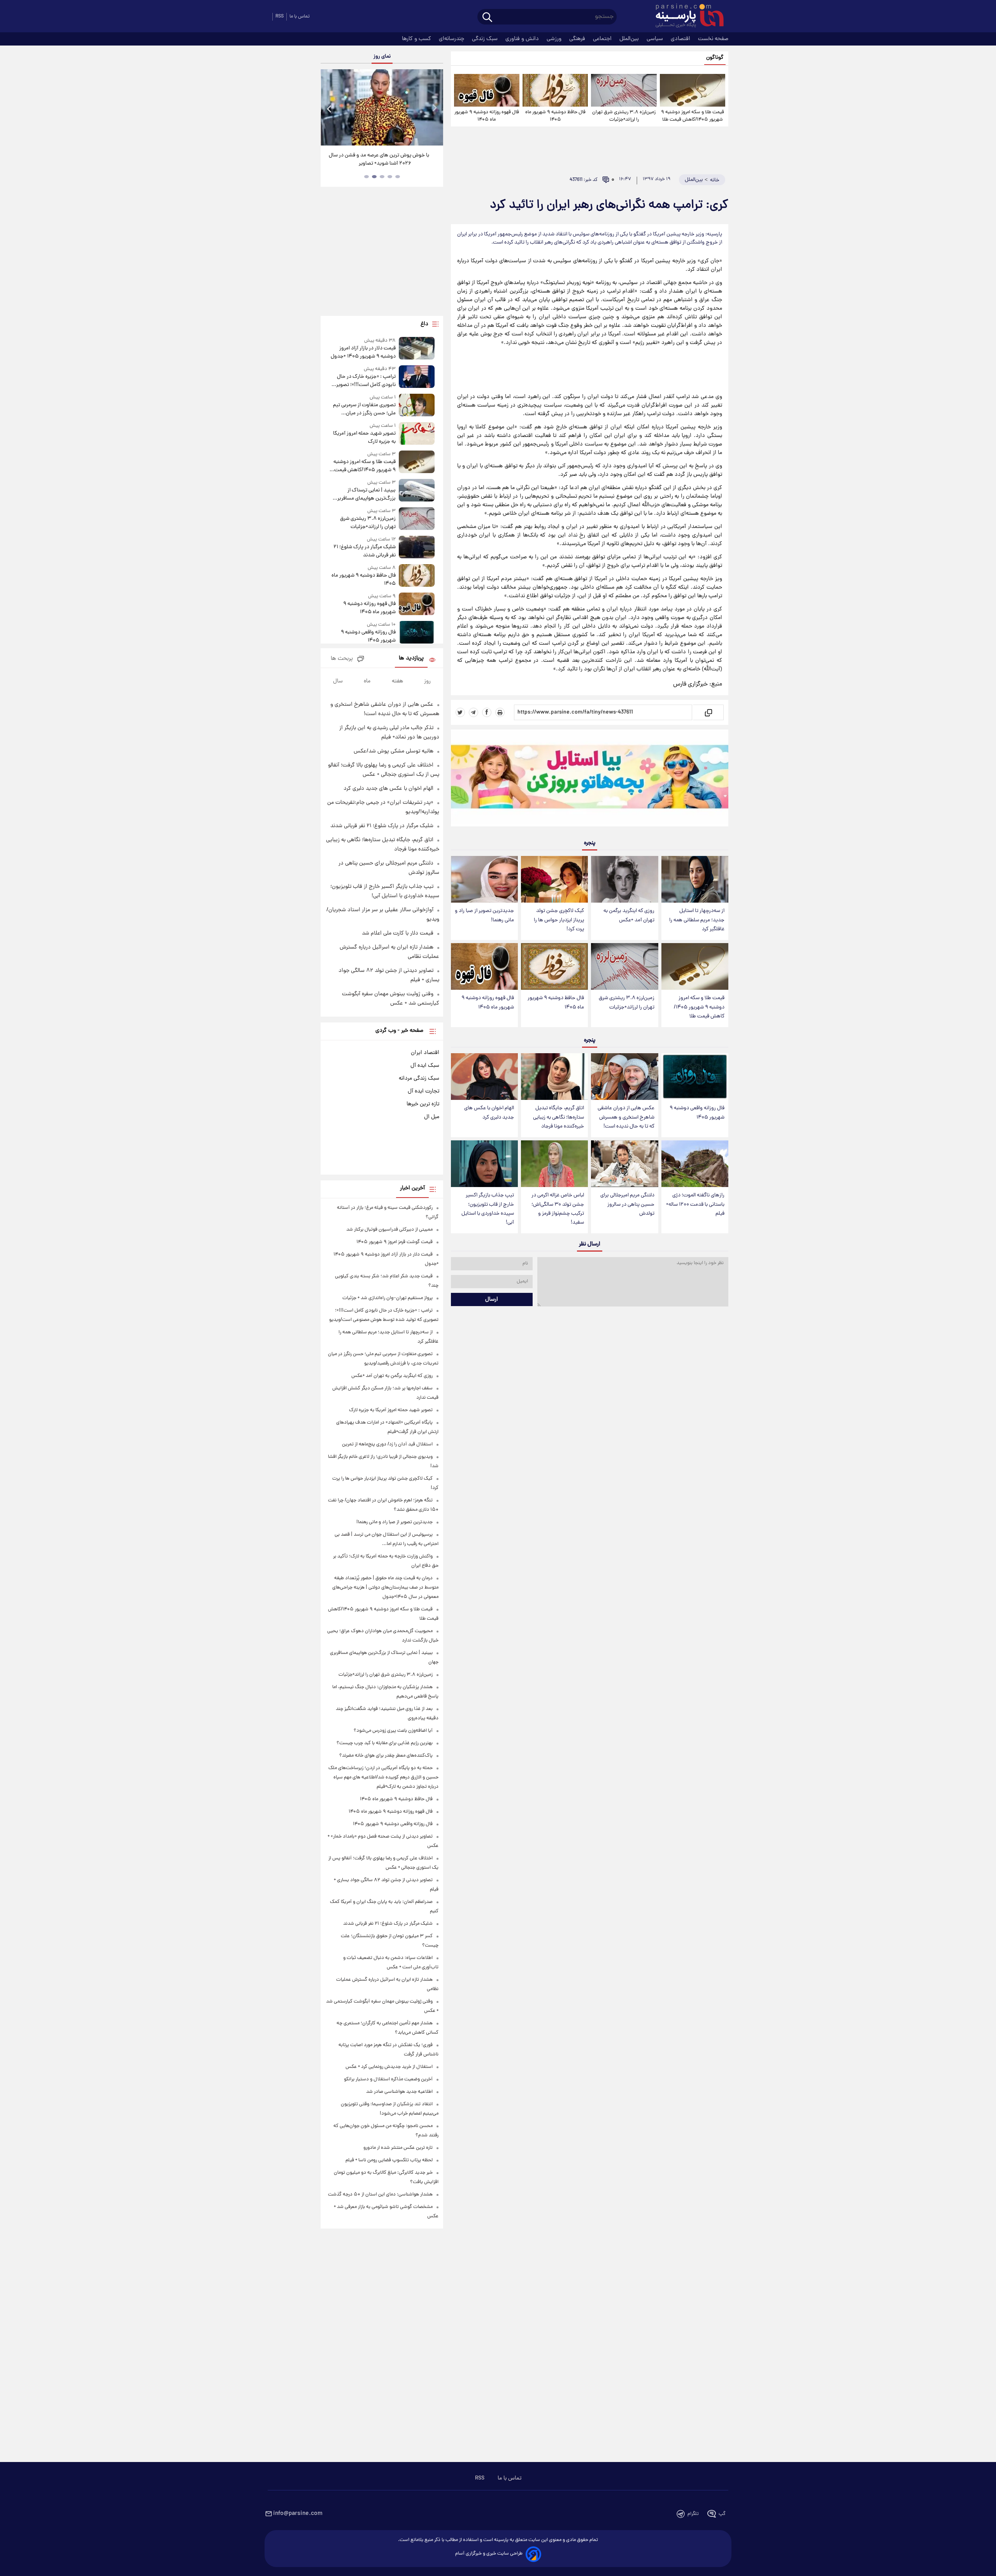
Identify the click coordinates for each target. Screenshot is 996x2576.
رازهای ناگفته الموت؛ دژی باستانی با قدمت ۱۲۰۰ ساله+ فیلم (695, 1204)
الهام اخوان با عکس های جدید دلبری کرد (489, 1113)
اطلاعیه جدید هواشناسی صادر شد (399, 2092)
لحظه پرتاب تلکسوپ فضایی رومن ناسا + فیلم (389, 2160)
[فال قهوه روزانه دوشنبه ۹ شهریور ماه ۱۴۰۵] (487, 90)
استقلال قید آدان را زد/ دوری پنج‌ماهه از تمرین (387, 1444)
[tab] (398, 177)
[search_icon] (487, 18)
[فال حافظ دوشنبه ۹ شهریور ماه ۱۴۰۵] (555, 90)
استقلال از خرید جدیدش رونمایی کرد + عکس (389, 2067)
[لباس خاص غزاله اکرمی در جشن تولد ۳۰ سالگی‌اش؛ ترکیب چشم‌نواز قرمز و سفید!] (554, 1164)
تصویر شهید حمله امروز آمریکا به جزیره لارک (364, 438)
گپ (722, 2514)
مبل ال (432, 1117)
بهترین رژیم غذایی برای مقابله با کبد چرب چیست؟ (385, 1743)
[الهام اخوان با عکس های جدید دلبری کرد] (484, 1077)
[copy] (708, 712)
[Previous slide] (330, 108)
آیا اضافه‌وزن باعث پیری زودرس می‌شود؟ (393, 1731)
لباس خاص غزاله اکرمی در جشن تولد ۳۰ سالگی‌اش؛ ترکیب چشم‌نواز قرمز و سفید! (558, 1209)
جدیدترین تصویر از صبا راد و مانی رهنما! (484, 915)
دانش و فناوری (523, 39)
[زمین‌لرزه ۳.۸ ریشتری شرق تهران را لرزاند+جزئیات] (624, 90)
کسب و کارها (417, 39)
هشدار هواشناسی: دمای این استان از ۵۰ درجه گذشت (380, 2195)
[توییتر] (460, 712)
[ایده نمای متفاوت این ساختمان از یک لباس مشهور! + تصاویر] (358, 107)
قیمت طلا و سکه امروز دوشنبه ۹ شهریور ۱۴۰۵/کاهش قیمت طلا (693, 116)
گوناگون (715, 58)
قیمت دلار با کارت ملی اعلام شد (398, 933)
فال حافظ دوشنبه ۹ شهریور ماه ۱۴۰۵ (555, 116)
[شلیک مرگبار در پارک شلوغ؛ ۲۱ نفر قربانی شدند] (417, 548)
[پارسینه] (686, 17)
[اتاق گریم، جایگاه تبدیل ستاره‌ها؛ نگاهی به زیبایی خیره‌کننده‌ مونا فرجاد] (554, 1077)
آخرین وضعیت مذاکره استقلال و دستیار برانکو (388, 2079)
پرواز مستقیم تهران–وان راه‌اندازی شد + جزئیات (388, 1298)
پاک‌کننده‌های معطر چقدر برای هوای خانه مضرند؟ (386, 1756)
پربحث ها (342, 659)
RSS (280, 17)
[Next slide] (434, 108)
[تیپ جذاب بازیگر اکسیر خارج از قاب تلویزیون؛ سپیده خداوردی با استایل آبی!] (484, 1164)
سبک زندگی (486, 39)
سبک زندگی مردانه (419, 1078)
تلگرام (693, 2514)
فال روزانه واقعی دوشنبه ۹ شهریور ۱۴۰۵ (697, 1113)
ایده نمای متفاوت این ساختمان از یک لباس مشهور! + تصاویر (355, 160)
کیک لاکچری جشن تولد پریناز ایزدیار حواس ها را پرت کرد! (559, 920)
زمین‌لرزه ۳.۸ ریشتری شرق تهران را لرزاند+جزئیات (624, 116)
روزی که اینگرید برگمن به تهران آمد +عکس (629, 915)
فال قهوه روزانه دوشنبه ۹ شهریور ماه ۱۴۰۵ (487, 116)
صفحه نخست (713, 39)
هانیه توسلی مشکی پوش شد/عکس (394, 751)
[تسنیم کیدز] (590, 780)
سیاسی (656, 39)
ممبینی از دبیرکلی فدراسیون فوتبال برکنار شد (389, 1230)
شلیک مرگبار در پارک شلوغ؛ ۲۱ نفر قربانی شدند (364, 551)
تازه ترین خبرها (423, 1104)
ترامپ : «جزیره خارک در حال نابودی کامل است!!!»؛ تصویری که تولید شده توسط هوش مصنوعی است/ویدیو (364, 381)
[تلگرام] (473, 712)
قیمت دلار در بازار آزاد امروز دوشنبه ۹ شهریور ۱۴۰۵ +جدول (363, 352)
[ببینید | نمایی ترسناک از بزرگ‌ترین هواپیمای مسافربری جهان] (417, 491)
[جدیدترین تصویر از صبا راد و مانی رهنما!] (484, 879)
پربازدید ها (411, 658)
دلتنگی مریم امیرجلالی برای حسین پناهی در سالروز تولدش (627, 1204)
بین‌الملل (630, 39)
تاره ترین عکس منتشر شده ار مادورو (398, 2148)
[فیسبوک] (487, 712)
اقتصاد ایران (425, 1053)
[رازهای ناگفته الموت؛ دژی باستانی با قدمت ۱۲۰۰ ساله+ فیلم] (695, 1164)
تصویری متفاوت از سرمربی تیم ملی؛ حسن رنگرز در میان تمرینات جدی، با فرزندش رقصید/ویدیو (364, 409)
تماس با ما (300, 17)
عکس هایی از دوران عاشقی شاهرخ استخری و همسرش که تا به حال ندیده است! (626, 1117)
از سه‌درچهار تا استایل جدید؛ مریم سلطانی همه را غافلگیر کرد (697, 920)
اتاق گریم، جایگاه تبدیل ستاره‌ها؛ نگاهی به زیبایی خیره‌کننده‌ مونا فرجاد (558, 1117)
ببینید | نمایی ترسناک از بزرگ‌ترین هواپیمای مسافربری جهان (365, 495)
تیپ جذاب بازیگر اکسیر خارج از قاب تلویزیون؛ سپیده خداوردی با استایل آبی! (488, 1209)
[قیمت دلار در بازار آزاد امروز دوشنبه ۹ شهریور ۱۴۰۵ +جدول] (417, 349)
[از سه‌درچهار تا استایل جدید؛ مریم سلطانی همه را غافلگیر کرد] (695, 879)
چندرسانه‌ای (452, 39)
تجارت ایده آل (423, 1091)
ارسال (492, 1299)
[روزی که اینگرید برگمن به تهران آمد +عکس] (624, 879)
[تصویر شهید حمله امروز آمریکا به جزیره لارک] (417, 434)
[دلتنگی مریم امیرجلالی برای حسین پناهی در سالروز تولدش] (624, 1164)
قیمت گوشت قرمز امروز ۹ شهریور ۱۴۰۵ (395, 1242)
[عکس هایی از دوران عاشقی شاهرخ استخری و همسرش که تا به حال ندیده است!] (624, 1077)
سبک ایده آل (425, 1066)
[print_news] (500, 712)
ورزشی (555, 39)
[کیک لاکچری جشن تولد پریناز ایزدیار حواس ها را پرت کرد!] (554, 879)
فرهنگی (578, 39)
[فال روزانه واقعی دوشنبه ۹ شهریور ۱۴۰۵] (695, 1077)
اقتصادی (681, 39)
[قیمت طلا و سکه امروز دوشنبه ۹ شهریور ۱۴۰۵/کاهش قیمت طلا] (693, 90)
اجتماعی (603, 39)
